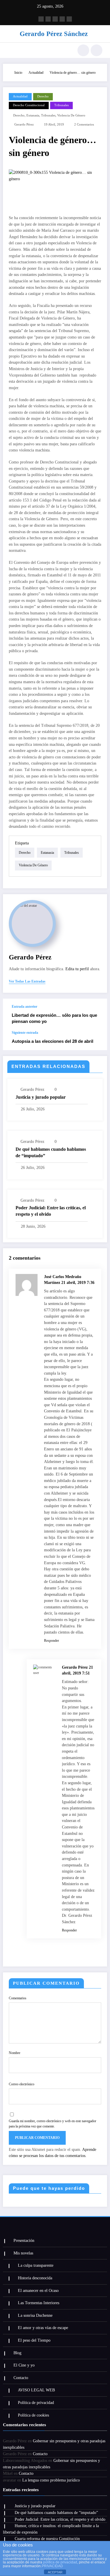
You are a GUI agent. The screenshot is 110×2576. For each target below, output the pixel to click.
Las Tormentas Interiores (39, 2303)
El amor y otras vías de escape (43, 2328)
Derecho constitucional (29, 105)
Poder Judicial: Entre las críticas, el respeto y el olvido (51, 1211)
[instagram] (48, 19)
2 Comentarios (84, 124)
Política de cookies (33, 2415)
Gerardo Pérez (24, 124)
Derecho (43, 96)
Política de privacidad (36, 2403)
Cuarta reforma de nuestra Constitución (47, 2539)
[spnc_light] (97, 50)
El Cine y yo (24, 2365)
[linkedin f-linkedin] (69, 19)
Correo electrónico (22, 2084)
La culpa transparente (36, 2265)
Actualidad (20, 96)
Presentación (24, 2241)
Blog (17, 2353)
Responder (51, 1641)
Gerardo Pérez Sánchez (54, 34)
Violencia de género (71, 115)
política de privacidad (60, 2562)
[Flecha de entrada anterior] (97, 1014)
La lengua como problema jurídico (51, 2480)
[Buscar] (83, 50)
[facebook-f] (41, 19)
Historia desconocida (35, 2278)
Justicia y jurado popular (41, 1097)
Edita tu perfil (77, 969)
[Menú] (10, 50)
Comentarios (18, 1998)
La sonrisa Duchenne (35, 2315)
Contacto (21, 2378)
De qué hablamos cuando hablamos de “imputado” (51, 1152)
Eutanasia (33, 115)
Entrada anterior (24, 1007)
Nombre (15, 2053)
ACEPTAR (55, 2572)
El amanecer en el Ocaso (38, 2291)
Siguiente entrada (25, 1033)
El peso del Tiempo (34, 2340)
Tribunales (61, 105)
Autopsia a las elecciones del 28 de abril (53, 1041)
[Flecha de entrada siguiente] (97, 1040)
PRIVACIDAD (52, 2566)
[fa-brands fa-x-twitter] (62, 19)
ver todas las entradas (27, 981)
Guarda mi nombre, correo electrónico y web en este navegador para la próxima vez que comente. (53, 2124)
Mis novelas (23, 2253)
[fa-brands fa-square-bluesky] (55, 19)
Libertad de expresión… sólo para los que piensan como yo (54, 1018)
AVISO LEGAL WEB (36, 2390)
